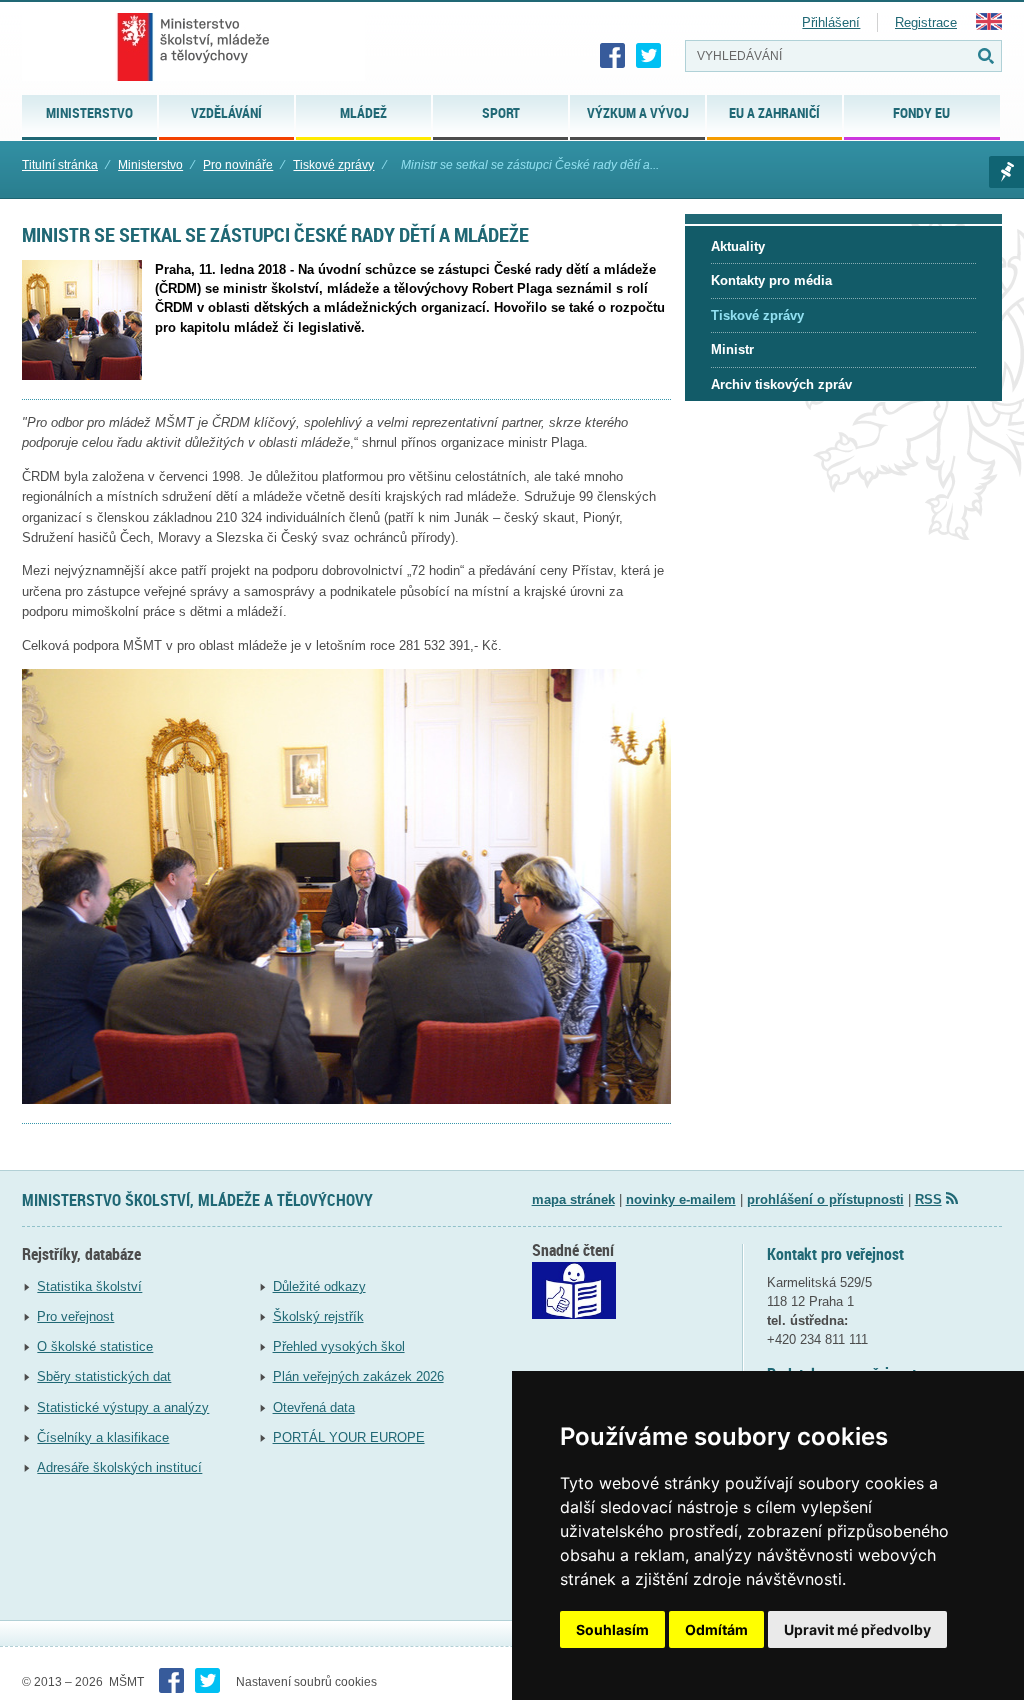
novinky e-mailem (681, 1199)
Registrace (926, 22)
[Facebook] (613, 56)
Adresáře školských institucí (119, 1467)
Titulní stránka (60, 165)
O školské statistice (95, 1346)
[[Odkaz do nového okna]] (574, 1314)
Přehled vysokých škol (339, 1346)
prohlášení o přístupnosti (825, 1199)
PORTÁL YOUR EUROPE (349, 1437)
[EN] (989, 25)
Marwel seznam (1006, 172)
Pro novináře (238, 165)
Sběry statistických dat (104, 1376)
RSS (928, 1199)
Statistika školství (89, 1286)
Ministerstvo (150, 165)
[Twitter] (649, 56)
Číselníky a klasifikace (103, 1437)
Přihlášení (831, 22)
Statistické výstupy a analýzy (123, 1407)
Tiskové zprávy (333, 165)
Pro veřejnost (75, 1316)
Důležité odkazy (319, 1286)
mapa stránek (573, 1199)
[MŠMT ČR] (193, 47)
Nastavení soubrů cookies (306, 1682)
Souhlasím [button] (612, 1629)
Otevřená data (314, 1407)
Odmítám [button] (716, 1629)
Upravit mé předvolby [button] (857, 1629)
